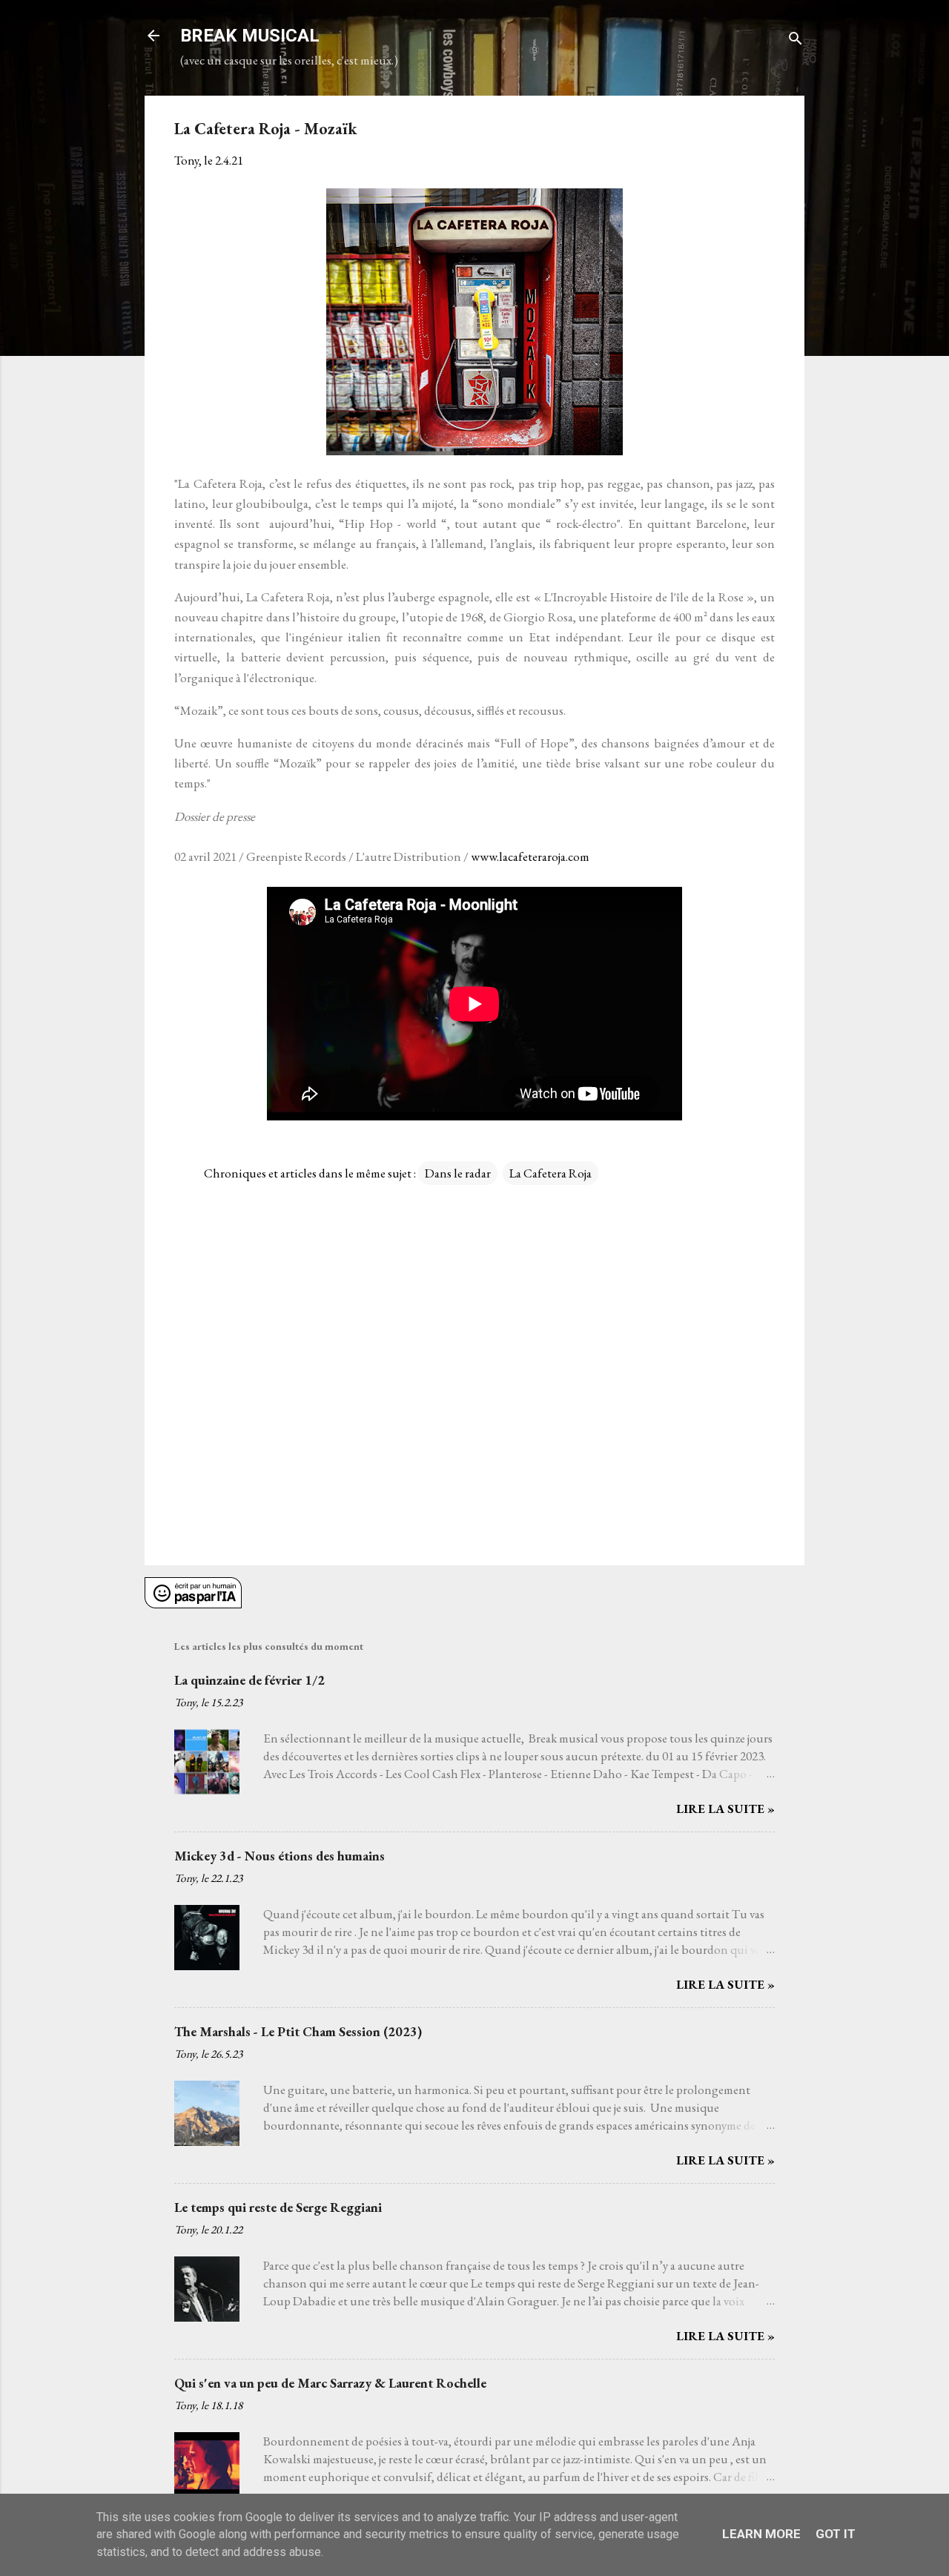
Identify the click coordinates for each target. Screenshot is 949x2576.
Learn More (761, 2534)
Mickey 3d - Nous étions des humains (280, 1856)
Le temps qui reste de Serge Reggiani (278, 2207)
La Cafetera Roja (550, 1173)
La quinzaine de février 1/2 (249, 1680)
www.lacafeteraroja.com (530, 856)
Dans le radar (458, 1173)
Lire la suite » (725, 1809)
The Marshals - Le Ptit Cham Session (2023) (298, 2031)
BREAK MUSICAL (250, 36)
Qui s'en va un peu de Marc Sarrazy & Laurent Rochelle (330, 2383)
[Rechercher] (796, 40)
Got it (836, 2534)
